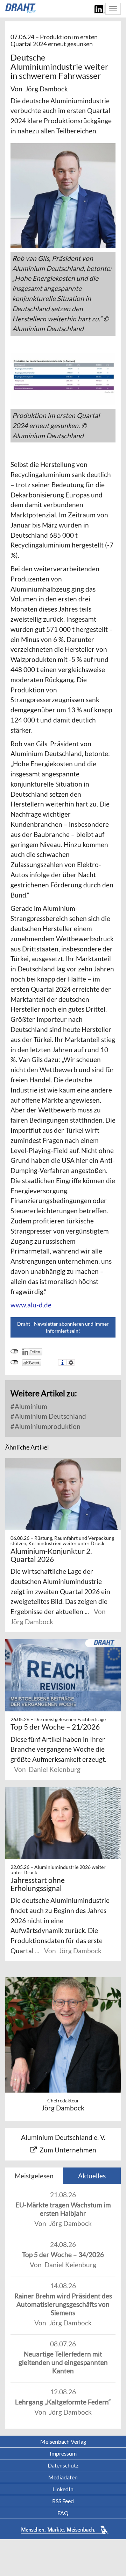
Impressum (63, 2453)
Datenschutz (63, 2465)
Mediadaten (63, 2477)
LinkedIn (63, 2489)
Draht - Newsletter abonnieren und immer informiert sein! (63, 1327)
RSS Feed (63, 2501)
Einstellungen (71, 1362)
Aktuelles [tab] (92, 2176)
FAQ (63, 2513)
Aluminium (30, 1406)
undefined (15, 1352)
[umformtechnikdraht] (21, 8)
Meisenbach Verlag (63, 2441)
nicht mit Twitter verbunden (15, 1362)
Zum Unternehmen (68, 2150)
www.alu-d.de (31, 1305)
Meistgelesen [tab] (34, 2176)
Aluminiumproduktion (47, 1426)
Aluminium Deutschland (50, 1416)
